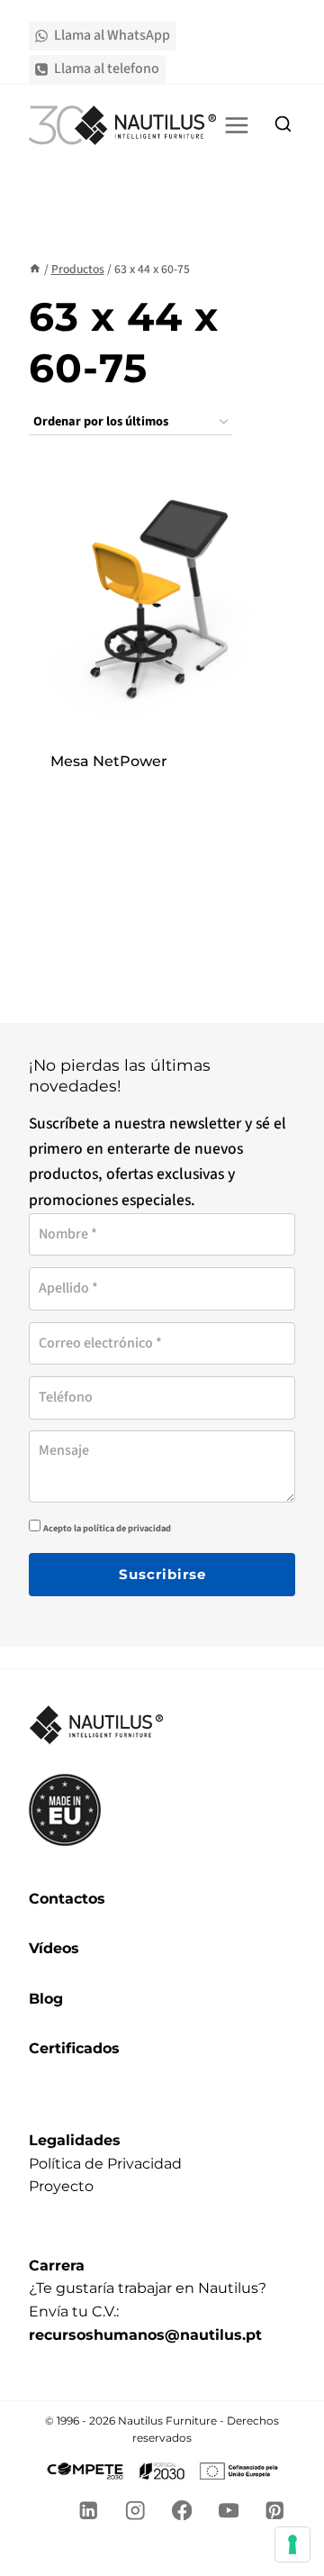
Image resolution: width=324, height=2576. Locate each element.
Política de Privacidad (105, 2164)
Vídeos (54, 1948)
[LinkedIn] (89, 2511)
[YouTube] (228, 2511)
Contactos (67, 1899)
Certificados (74, 2048)
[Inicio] (35, 269)
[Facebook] (182, 2511)
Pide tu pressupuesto (162, 785)
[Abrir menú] (237, 125)
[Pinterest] (275, 2511)
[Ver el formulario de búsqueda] (283, 125)
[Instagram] (135, 2511)
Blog (46, 1999)
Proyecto (61, 2186)
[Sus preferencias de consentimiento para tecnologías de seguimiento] (292, 2544)
